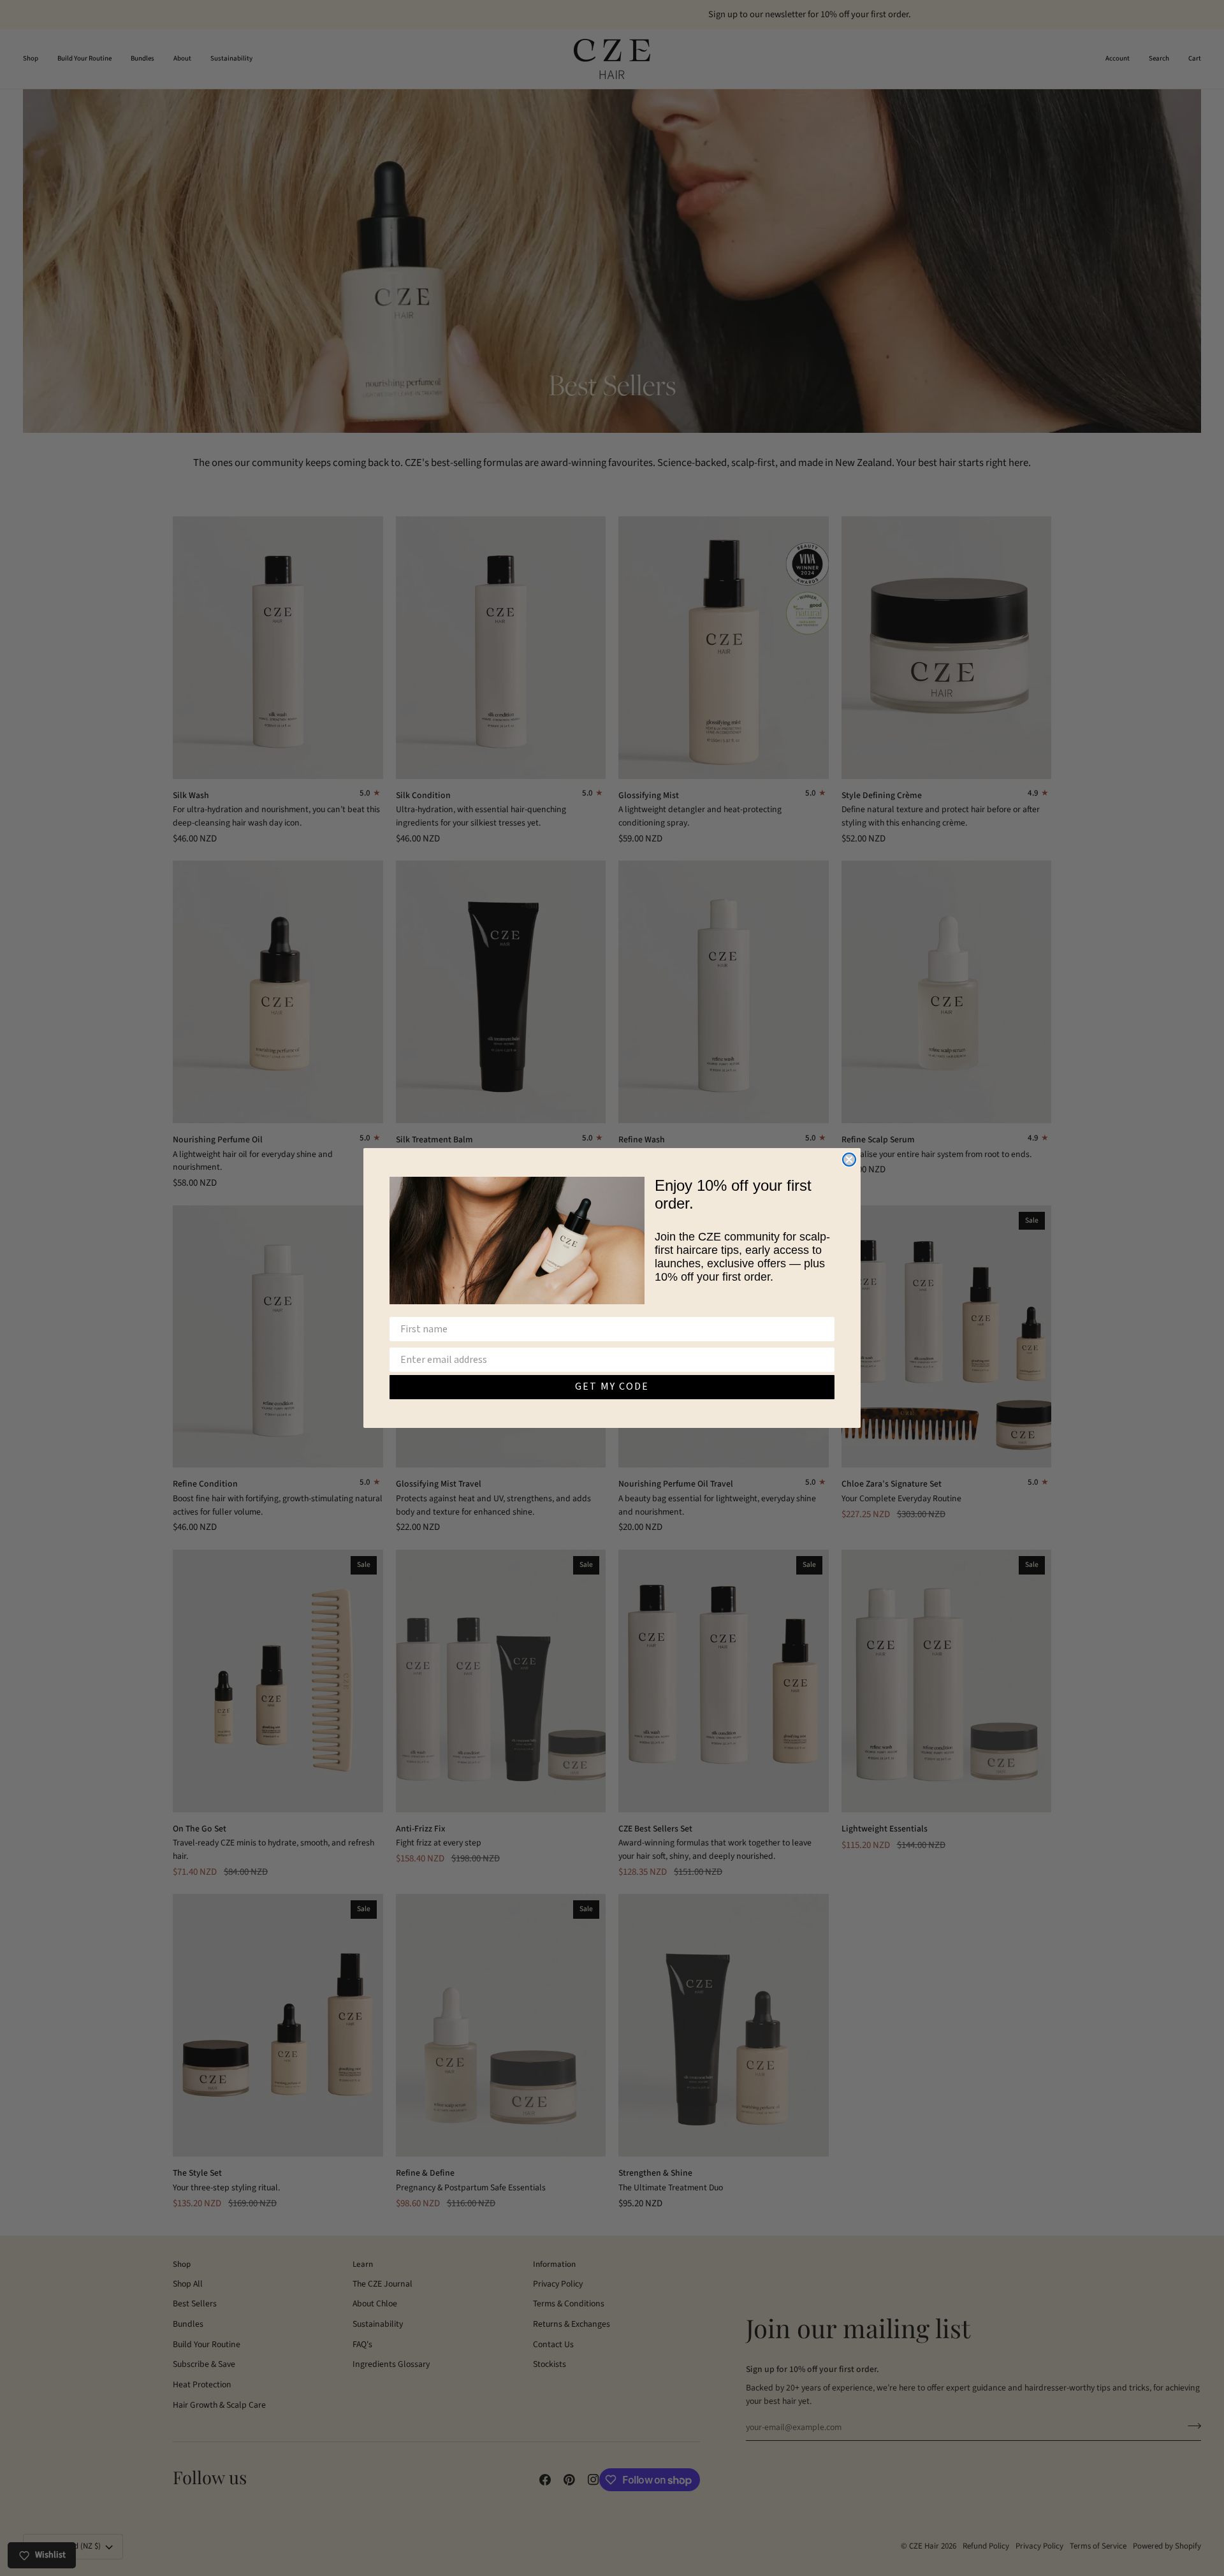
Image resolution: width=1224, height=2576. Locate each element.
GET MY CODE (612, 1387)
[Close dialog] (849, 1160)
